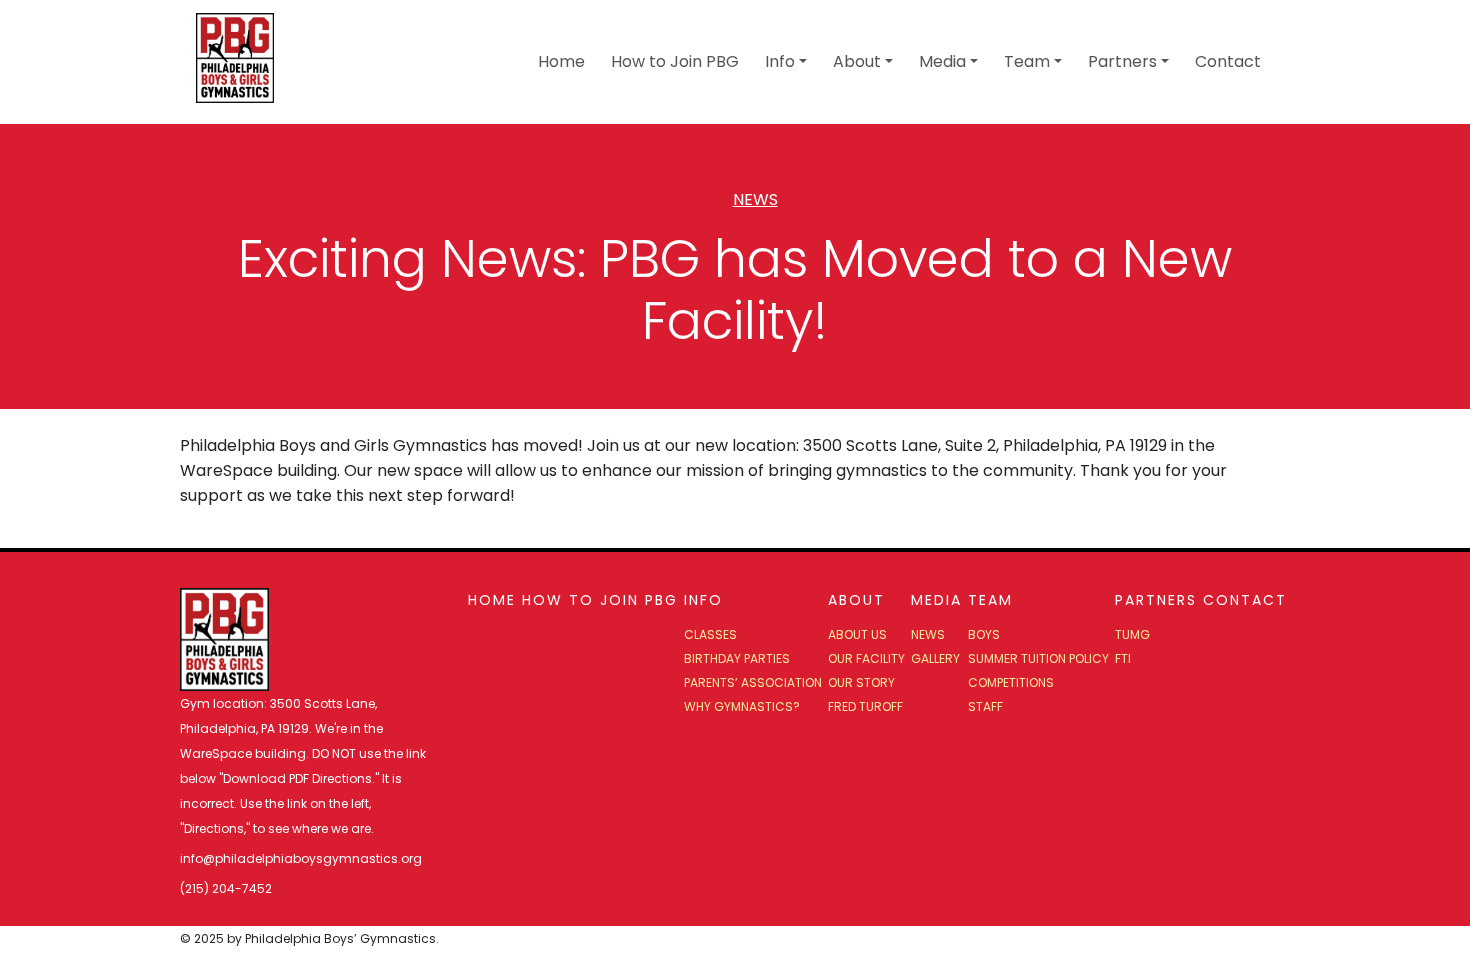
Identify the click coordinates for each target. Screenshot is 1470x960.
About (857, 61)
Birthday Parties (737, 658)
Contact (1228, 61)
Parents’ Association (753, 682)
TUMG (1132, 634)
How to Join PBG (675, 61)
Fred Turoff (865, 706)
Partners (1122, 61)
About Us (857, 634)
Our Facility (866, 658)
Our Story (861, 682)
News (755, 199)
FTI (1123, 658)
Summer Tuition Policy (1038, 658)
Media (942, 61)
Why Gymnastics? (742, 706)
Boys (984, 634)
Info (780, 61)
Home (561, 61)
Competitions (1011, 682)
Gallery (935, 658)
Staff (985, 706)
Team (1027, 61)
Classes (710, 634)
